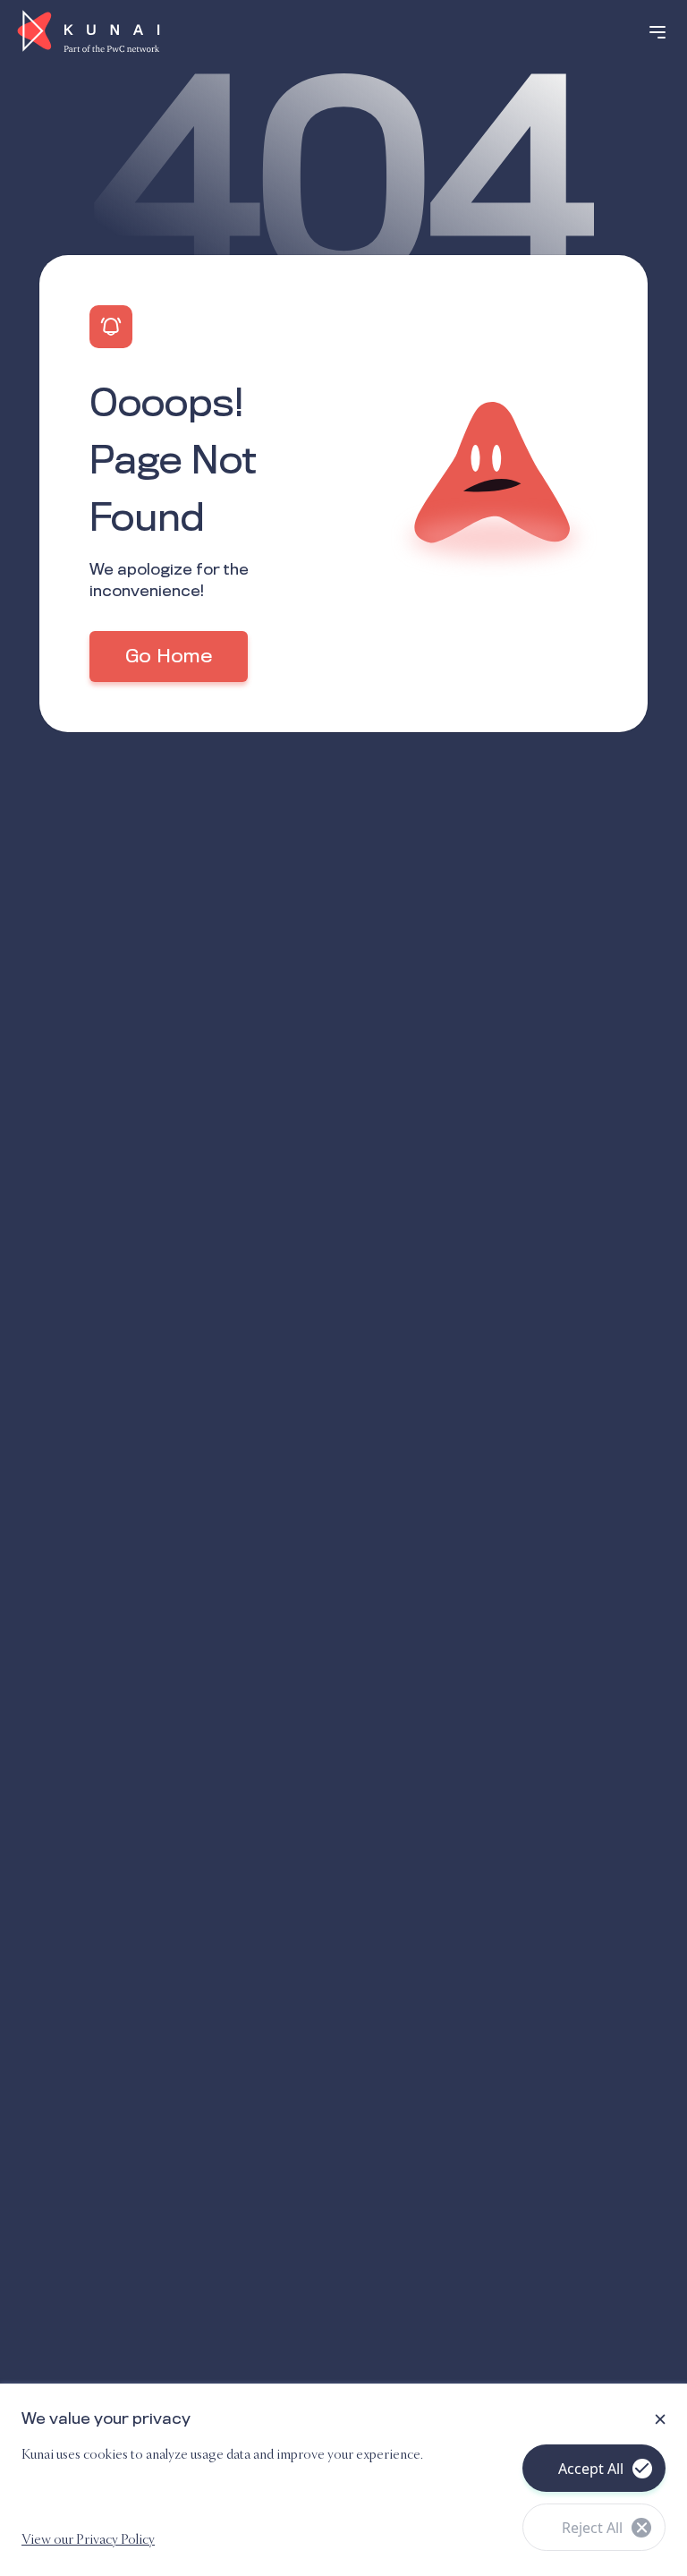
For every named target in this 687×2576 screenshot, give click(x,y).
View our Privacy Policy (88, 2540)
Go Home (169, 657)
